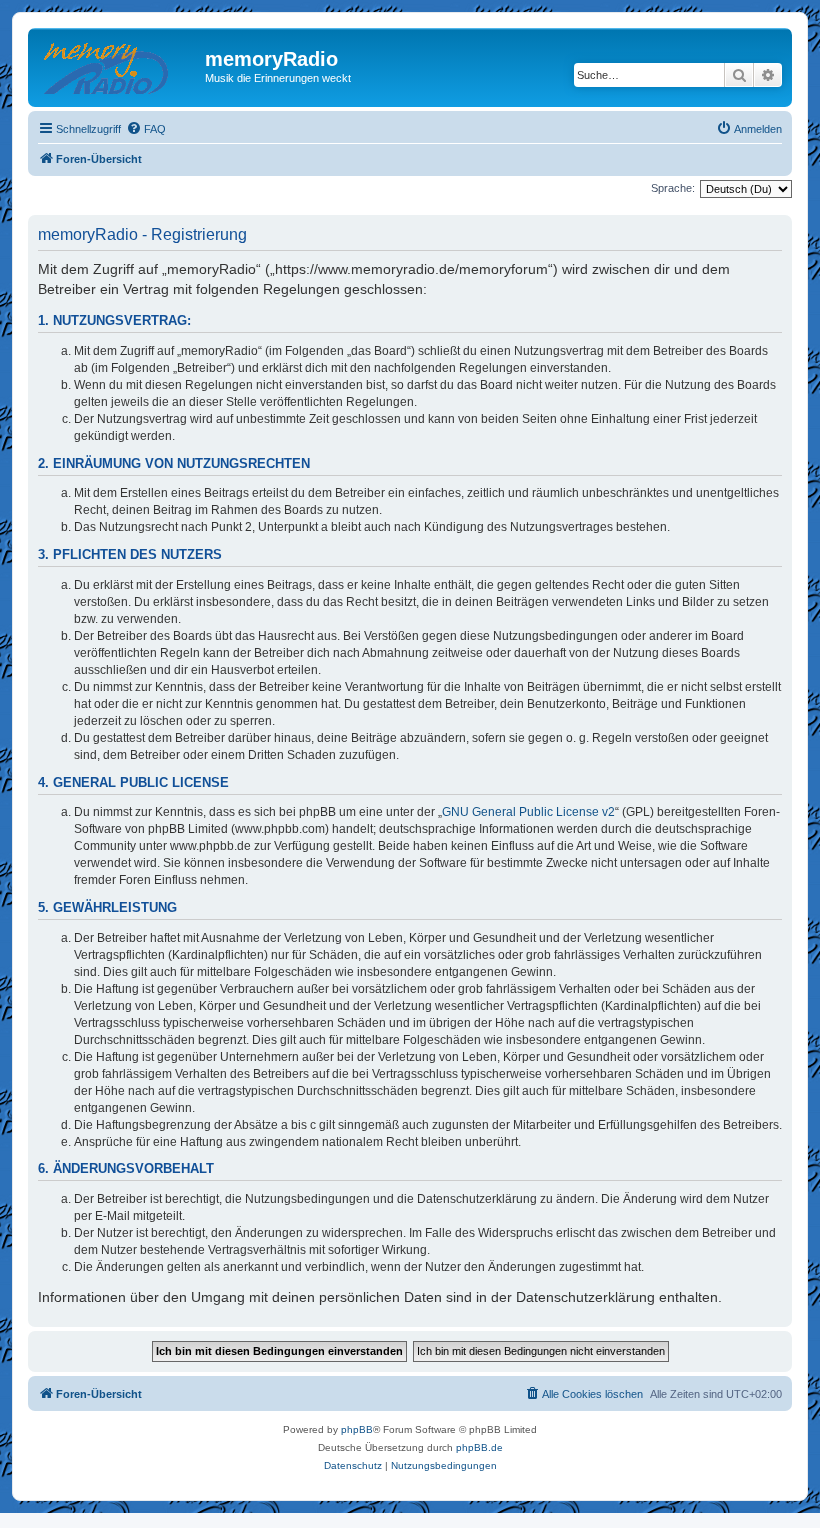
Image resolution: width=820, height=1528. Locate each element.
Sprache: (673, 188)
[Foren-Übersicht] (119, 65)
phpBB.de (479, 1447)
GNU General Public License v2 (528, 812)
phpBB (357, 1429)
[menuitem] (146, 129)
